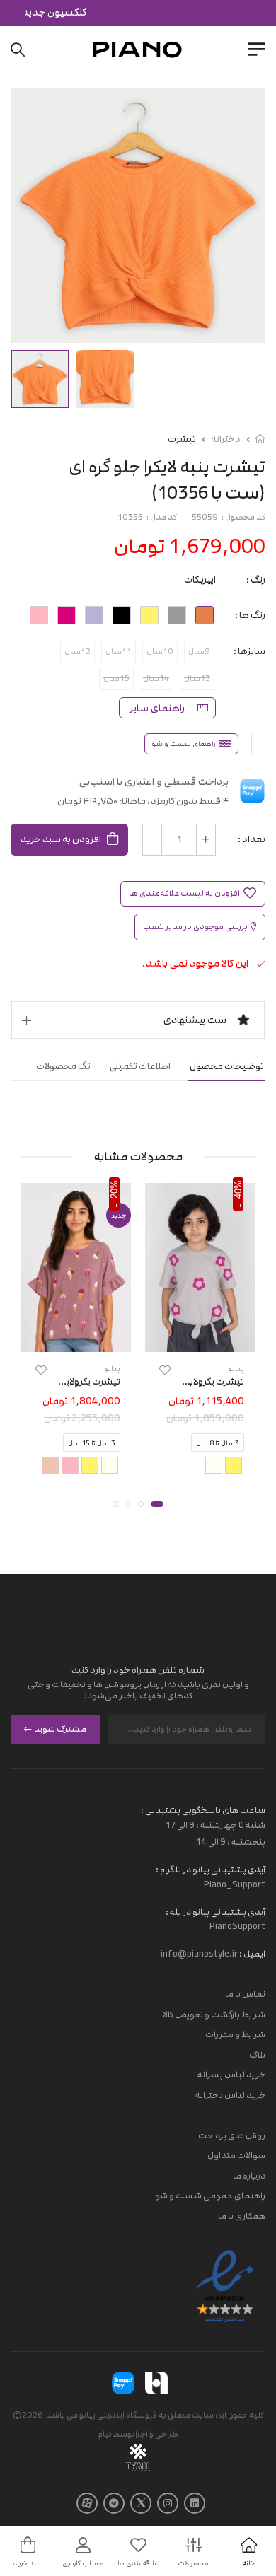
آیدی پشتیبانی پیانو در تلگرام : (211, 1870)
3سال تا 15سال (92, 1443)
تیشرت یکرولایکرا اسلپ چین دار (61, 1381)
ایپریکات (200, 580)
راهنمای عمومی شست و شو (210, 2196)
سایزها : (249, 651)
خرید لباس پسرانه (231, 2075)
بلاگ (257, 2055)
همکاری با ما (242, 2216)
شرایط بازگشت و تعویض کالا (214, 2015)
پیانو (236, 1368)
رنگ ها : (250, 615)
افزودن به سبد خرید (61, 839)
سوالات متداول (236, 2155)
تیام (105, 2434)
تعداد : (252, 839)
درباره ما (249, 2176)
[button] (157, 1504)
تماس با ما (245, 1994)
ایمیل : (252, 1954)
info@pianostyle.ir (199, 1954)
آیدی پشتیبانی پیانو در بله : (215, 1912)
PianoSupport (237, 1926)
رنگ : (256, 580)
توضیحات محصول (227, 1066)
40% (238, 1189)
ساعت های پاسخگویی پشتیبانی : (203, 1810)
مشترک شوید (60, 1729)
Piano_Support (235, 1884)
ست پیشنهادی (195, 1020)
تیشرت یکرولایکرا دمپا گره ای (191, 1381)
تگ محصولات (63, 1066)
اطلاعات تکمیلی (140, 1066)
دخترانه (226, 439)
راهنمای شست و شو (183, 744)
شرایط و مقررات (235, 2034)
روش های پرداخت (232, 2135)
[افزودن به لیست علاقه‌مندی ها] (165, 1369)
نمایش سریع (200, 1339)
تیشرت (182, 439)
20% (114, 1189)
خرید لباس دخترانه (230, 2095)
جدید (119, 1215)
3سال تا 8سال (218, 1443)
